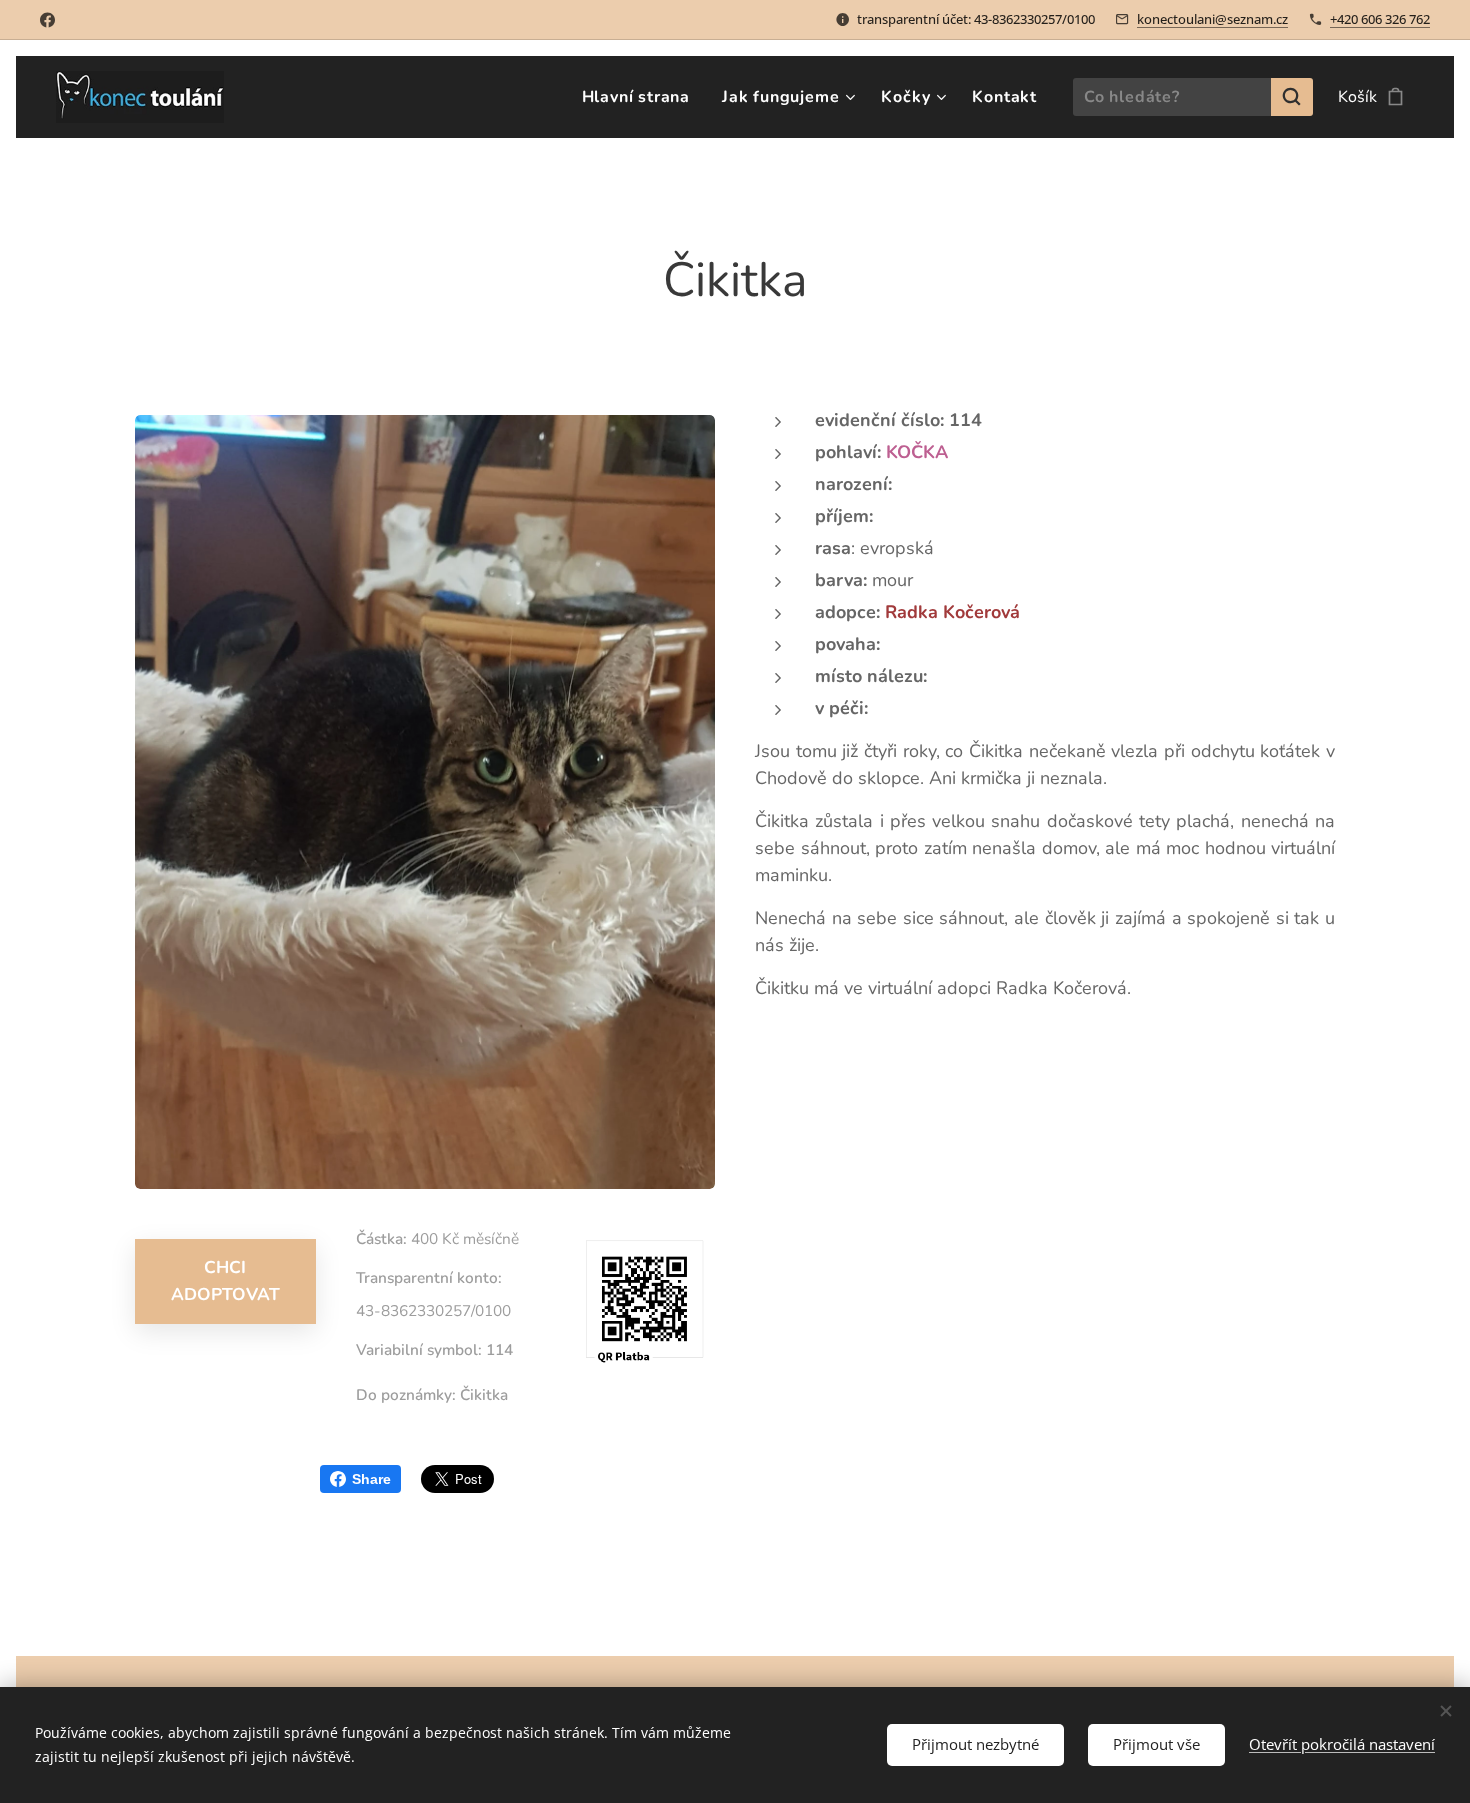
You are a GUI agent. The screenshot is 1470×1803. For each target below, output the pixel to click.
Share (371, 1479)
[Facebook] (47, 20)
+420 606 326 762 (1380, 19)
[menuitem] (641, 97)
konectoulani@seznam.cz (1212, 19)
